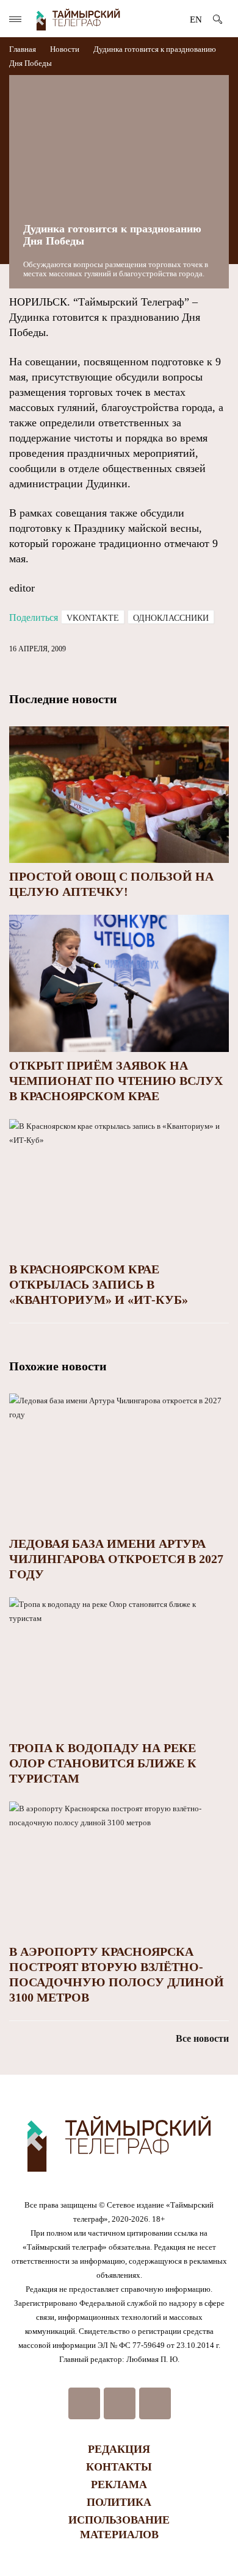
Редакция (119, 2449)
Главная (23, 49)
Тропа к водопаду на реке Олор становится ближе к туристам (103, 1763)
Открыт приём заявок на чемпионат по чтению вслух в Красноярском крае (116, 1081)
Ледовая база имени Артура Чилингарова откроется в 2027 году (116, 1559)
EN (196, 20)
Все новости (202, 2038)
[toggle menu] (15, 19)
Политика (119, 2502)
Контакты (119, 2467)
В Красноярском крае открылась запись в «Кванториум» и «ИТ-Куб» (99, 1284)
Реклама (119, 2485)
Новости (65, 49)
